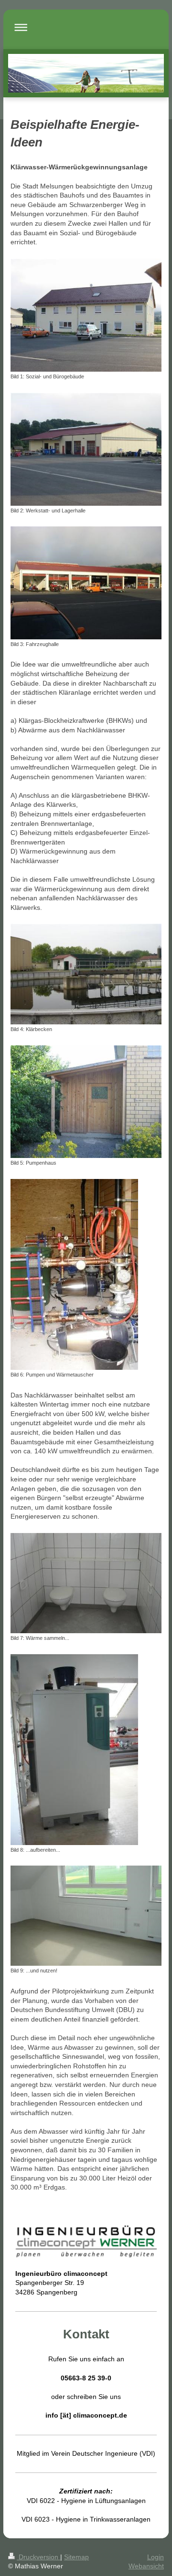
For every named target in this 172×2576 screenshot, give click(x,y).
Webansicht (146, 2566)
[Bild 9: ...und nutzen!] (86, 1916)
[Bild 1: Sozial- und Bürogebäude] (86, 315)
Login (156, 2557)
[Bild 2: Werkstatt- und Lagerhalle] (86, 449)
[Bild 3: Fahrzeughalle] (86, 583)
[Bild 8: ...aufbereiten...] (74, 1750)
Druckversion (38, 2557)
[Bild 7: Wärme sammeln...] (86, 1583)
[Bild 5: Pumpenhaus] (86, 1102)
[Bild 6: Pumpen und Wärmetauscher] (74, 1274)
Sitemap (76, 2557)
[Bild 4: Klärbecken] (86, 974)
